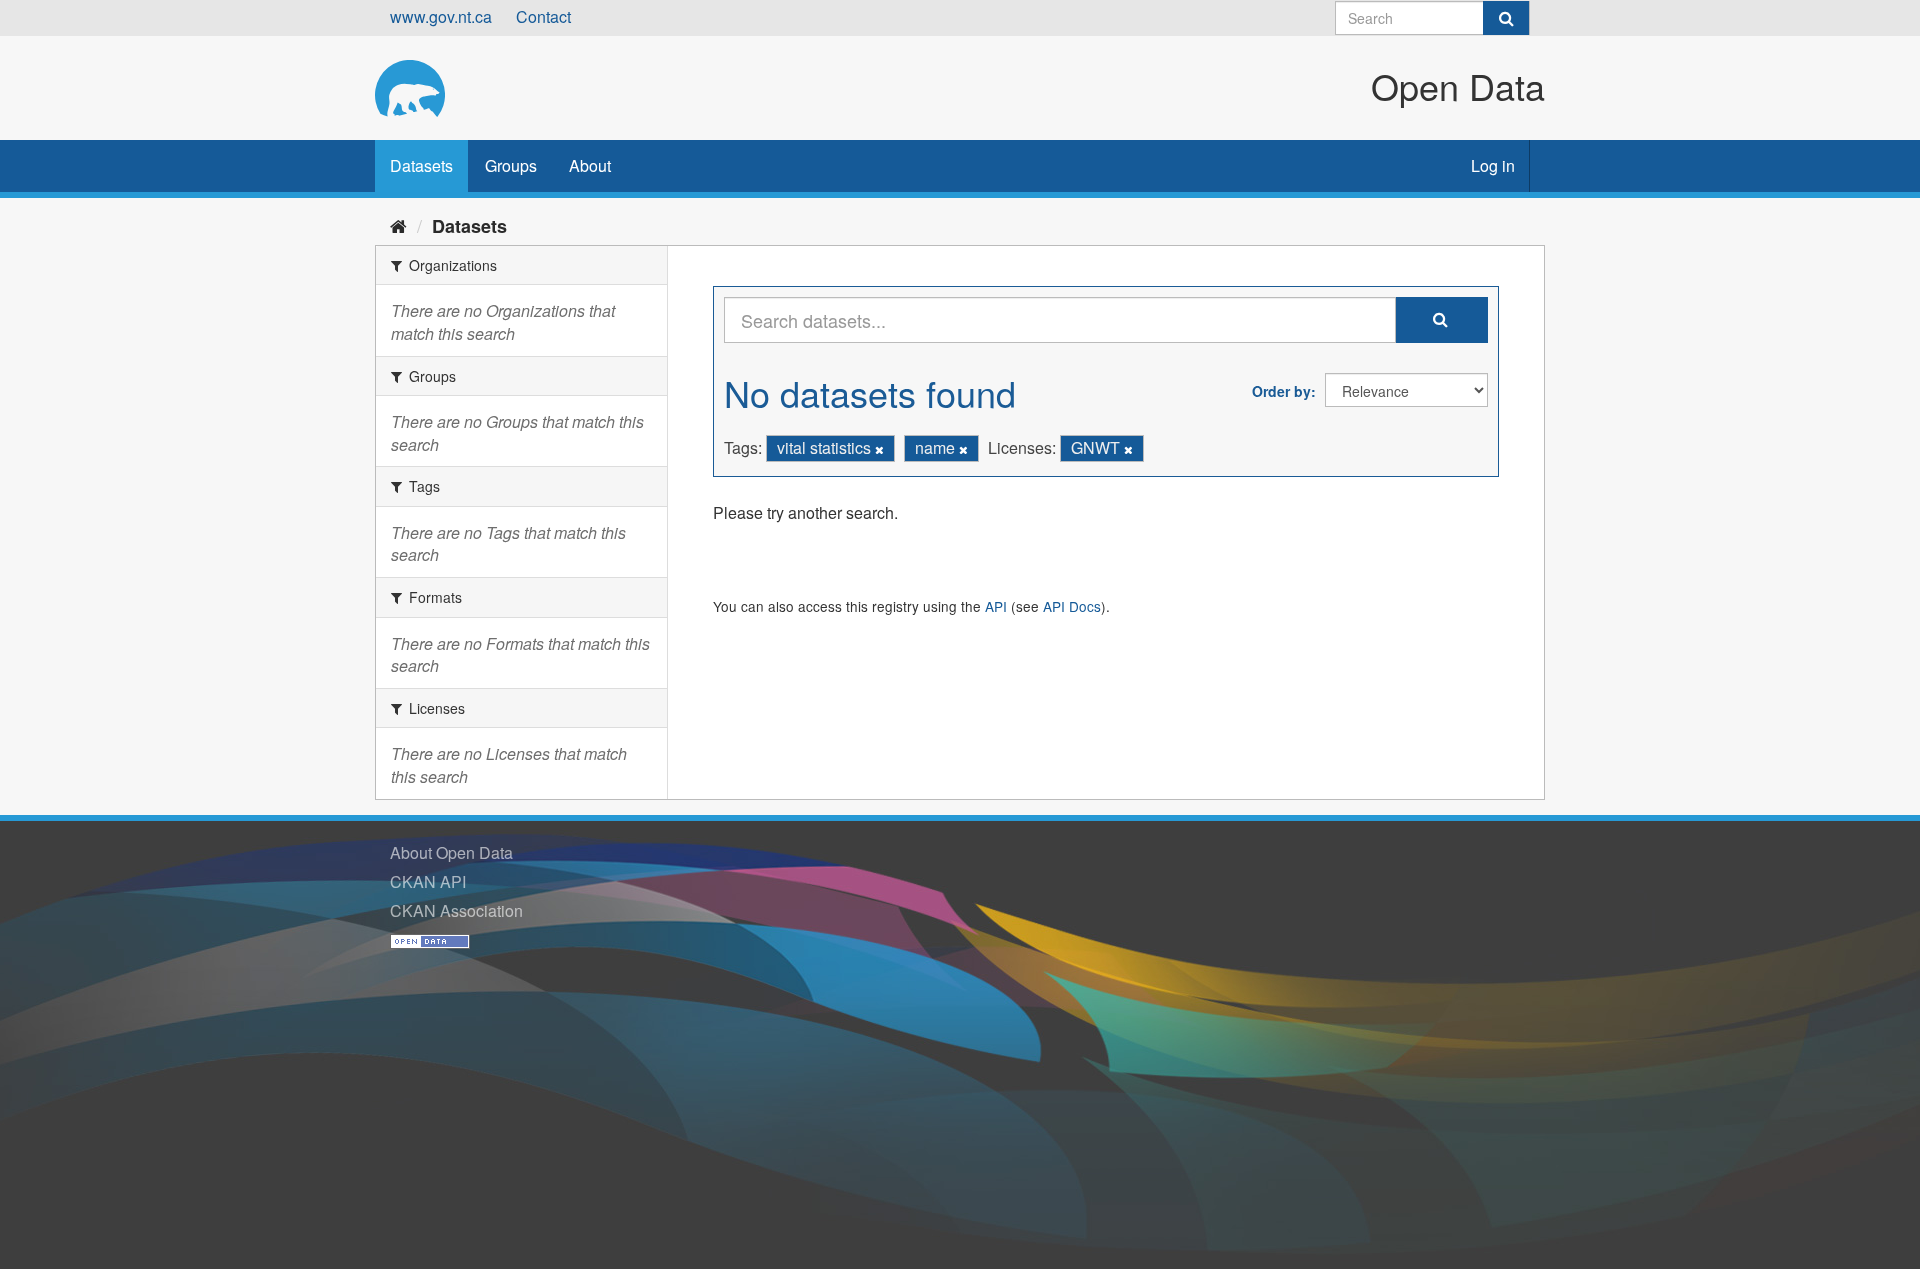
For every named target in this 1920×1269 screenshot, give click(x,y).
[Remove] (879, 449)
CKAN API (428, 881)
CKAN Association (456, 910)
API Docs (1072, 606)
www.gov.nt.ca (441, 16)
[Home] (398, 225)
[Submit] (1506, 18)
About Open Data (451, 852)
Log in (1493, 165)
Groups (511, 165)
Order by (1281, 391)
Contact (543, 16)
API (996, 606)
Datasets (421, 165)
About (590, 165)
